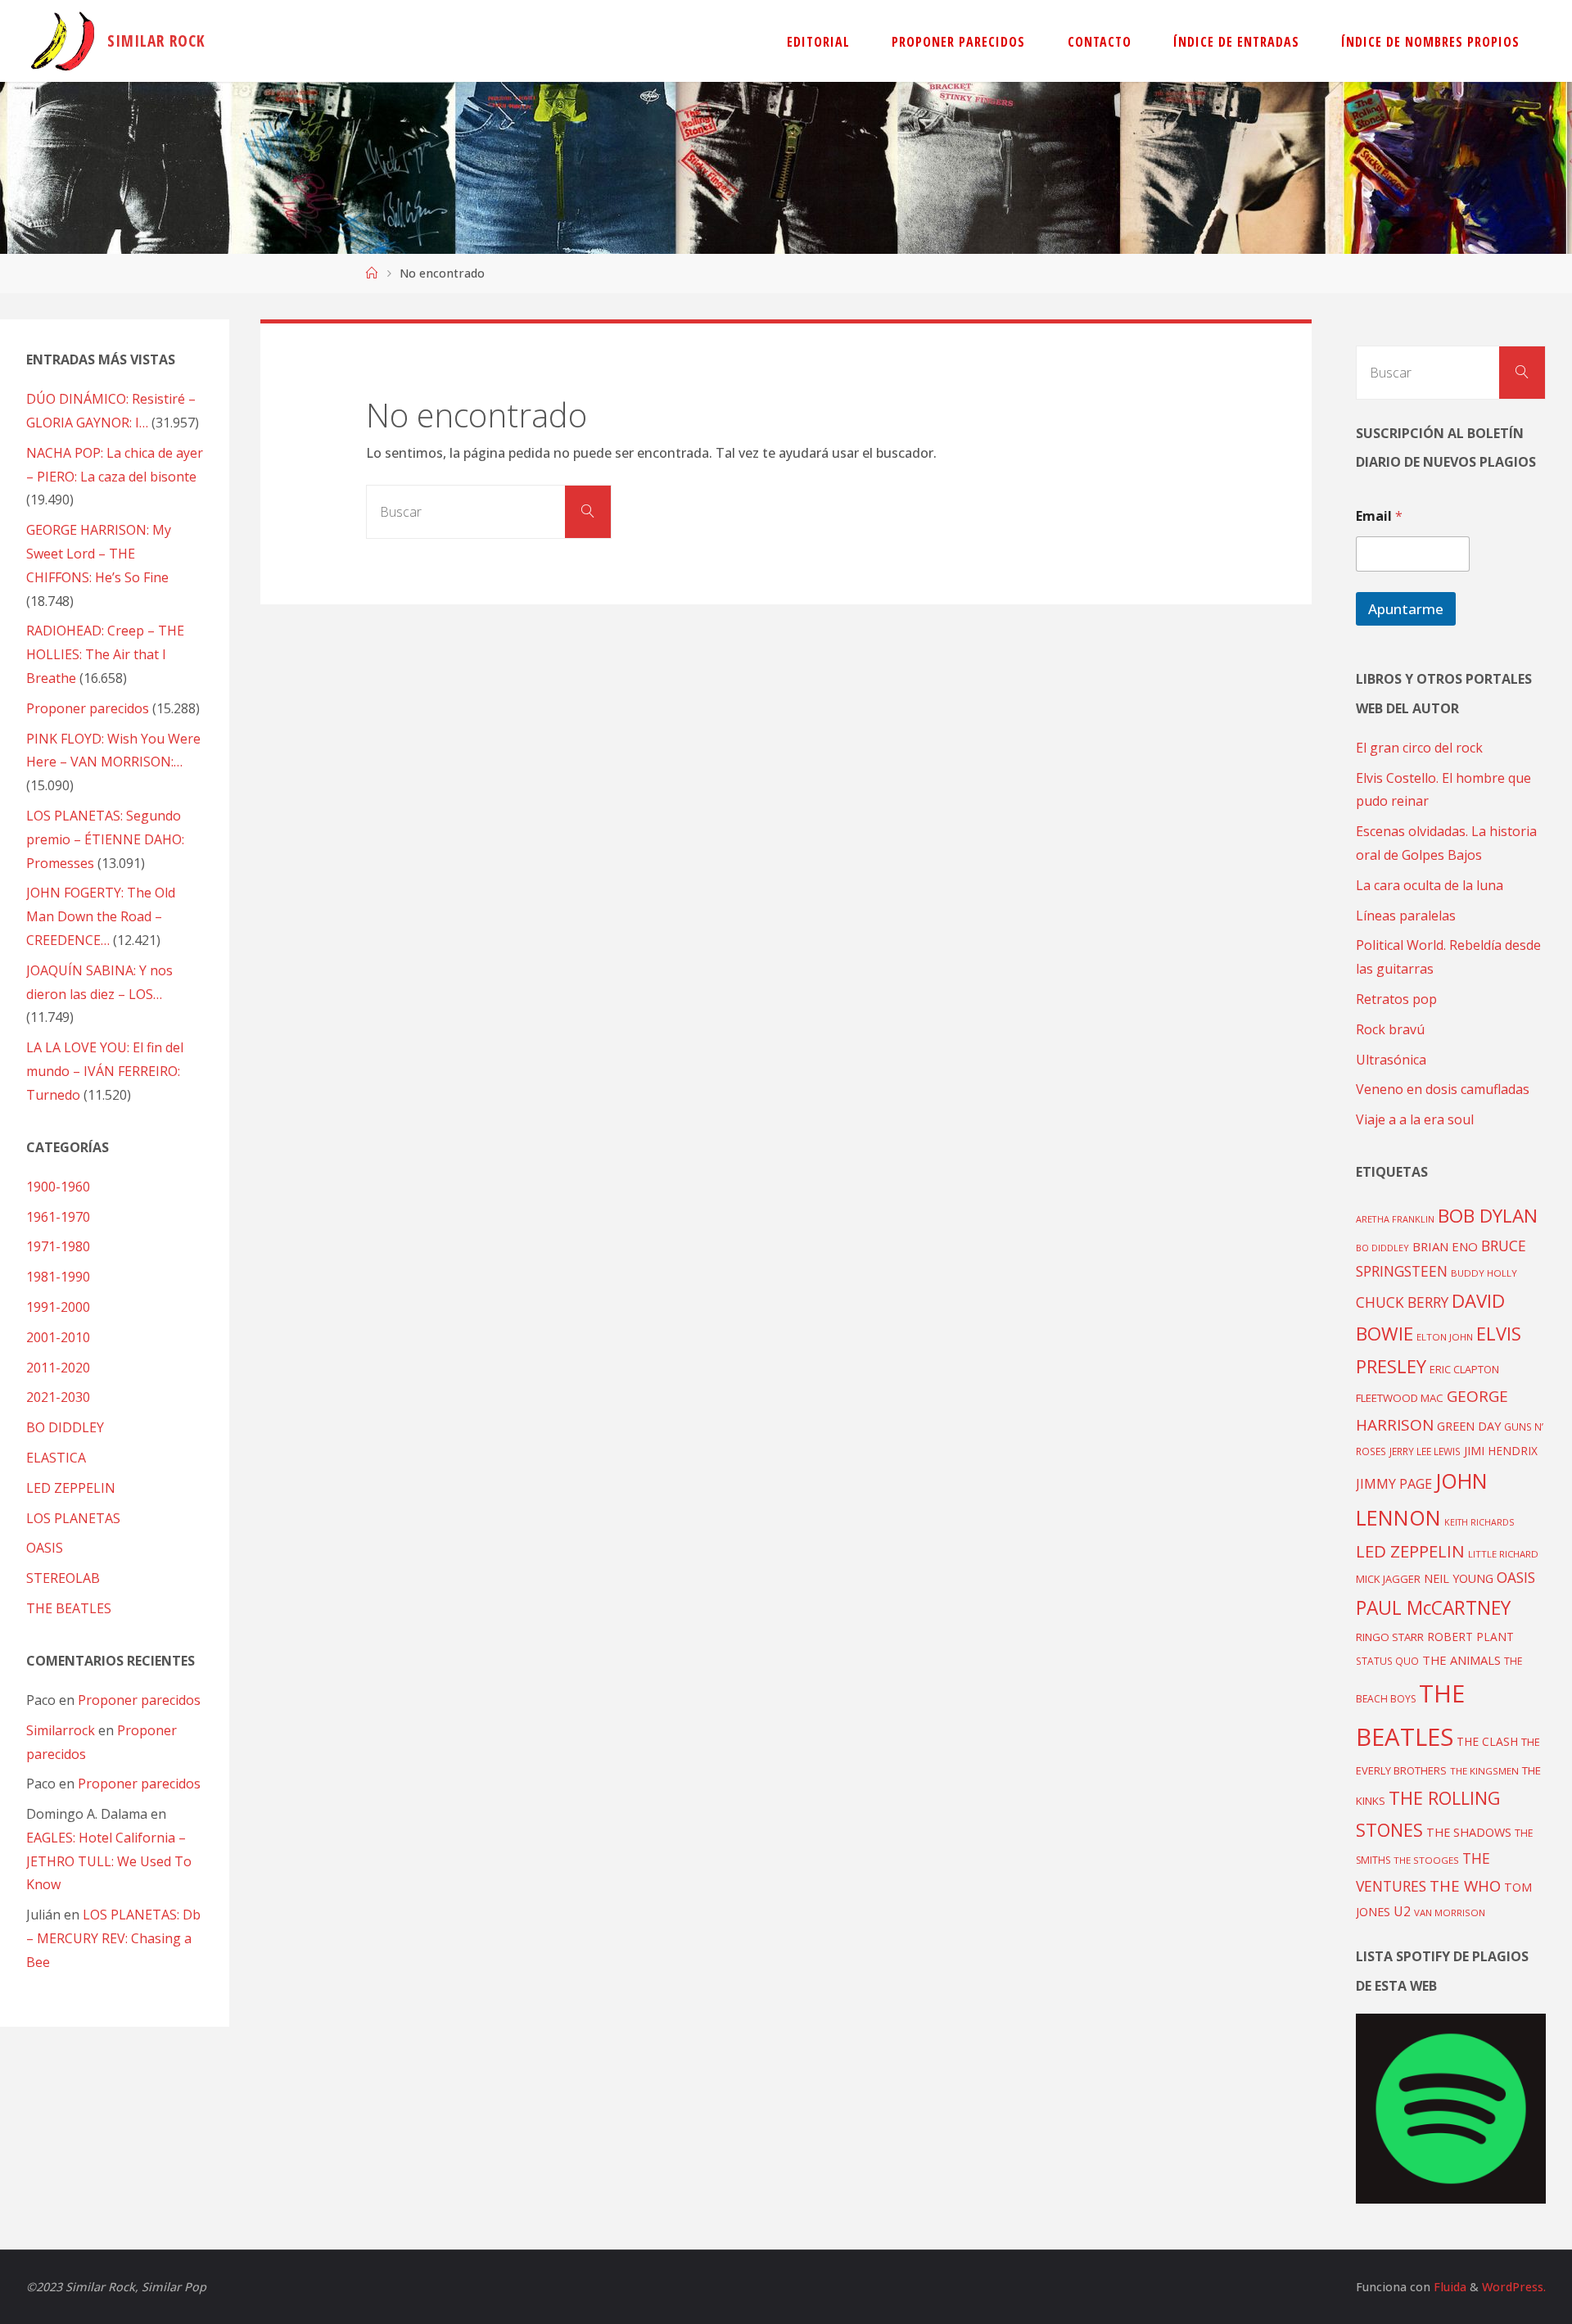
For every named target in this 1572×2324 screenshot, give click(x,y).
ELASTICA (56, 1458)
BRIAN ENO (1445, 1246)
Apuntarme (1406, 609)
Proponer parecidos (139, 1700)
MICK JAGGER (1388, 1579)
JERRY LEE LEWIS (1425, 1451)
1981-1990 (58, 1277)
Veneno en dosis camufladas (1443, 1089)
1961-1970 (58, 1217)
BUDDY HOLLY (1484, 1273)
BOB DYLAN (1488, 1216)
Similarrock (61, 1730)
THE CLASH (1487, 1741)
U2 (1402, 1911)
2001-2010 (58, 1337)
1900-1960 (58, 1187)
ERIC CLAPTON (1464, 1369)
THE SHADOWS (1469, 1832)
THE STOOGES (1426, 1860)
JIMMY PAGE (1394, 1484)
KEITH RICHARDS (1479, 1522)
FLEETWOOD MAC (1400, 1398)
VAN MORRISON (1450, 1913)
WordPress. (1514, 2287)
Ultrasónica (1391, 1060)
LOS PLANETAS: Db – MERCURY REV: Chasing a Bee (113, 1938)
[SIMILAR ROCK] (63, 41)
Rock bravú (1390, 1029)
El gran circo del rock (1419, 748)
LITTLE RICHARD (1503, 1554)
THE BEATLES (69, 1608)
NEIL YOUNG (1459, 1578)
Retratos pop (1396, 999)
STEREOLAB (63, 1578)
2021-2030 (58, 1397)
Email (1379, 516)
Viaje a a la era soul (1415, 1119)
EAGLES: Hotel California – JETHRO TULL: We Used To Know (109, 1861)
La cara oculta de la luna (1430, 885)
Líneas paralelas (1406, 916)
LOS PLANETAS (73, 1518)
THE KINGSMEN (1484, 1771)
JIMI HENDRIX (1501, 1451)
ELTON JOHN (1445, 1337)
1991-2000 (58, 1307)
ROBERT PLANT (1470, 1637)
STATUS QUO (1387, 1661)
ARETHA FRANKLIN (1395, 1219)
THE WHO (1465, 1885)
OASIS (45, 1548)
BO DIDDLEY (65, 1427)
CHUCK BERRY (1402, 1302)
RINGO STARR (1390, 1637)
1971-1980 (58, 1246)
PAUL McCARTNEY (1433, 1608)
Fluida (1448, 2287)
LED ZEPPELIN (71, 1488)
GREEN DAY (1469, 1426)
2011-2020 (58, 1368)
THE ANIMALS (1461, 1660)
